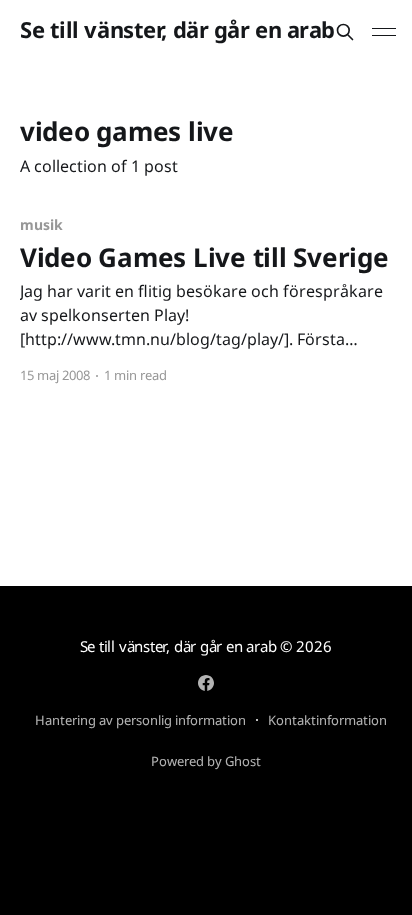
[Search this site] (345, 32)
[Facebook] (206, 683)
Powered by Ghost (206, 761)
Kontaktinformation (327, 720)
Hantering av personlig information (140, 720)
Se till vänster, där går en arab (177, 29)
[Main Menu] (384, 32)
